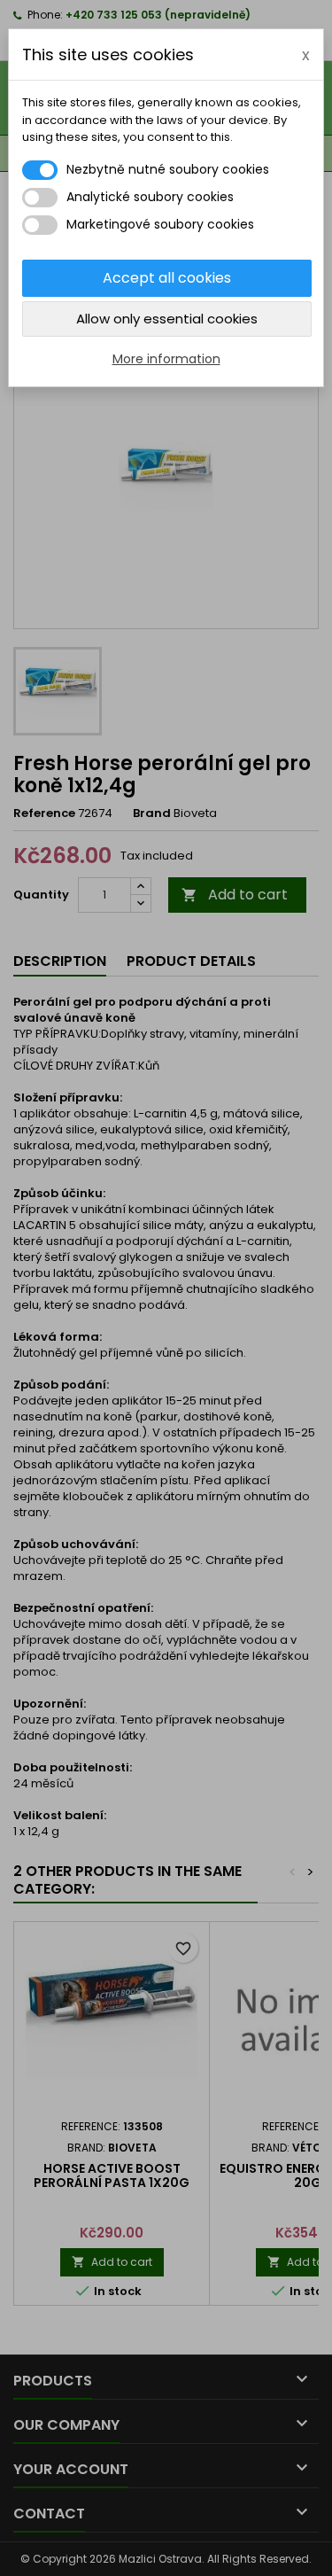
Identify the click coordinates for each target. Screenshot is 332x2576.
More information (166, 359)
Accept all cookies (167, 278)
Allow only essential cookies (167, 319)
